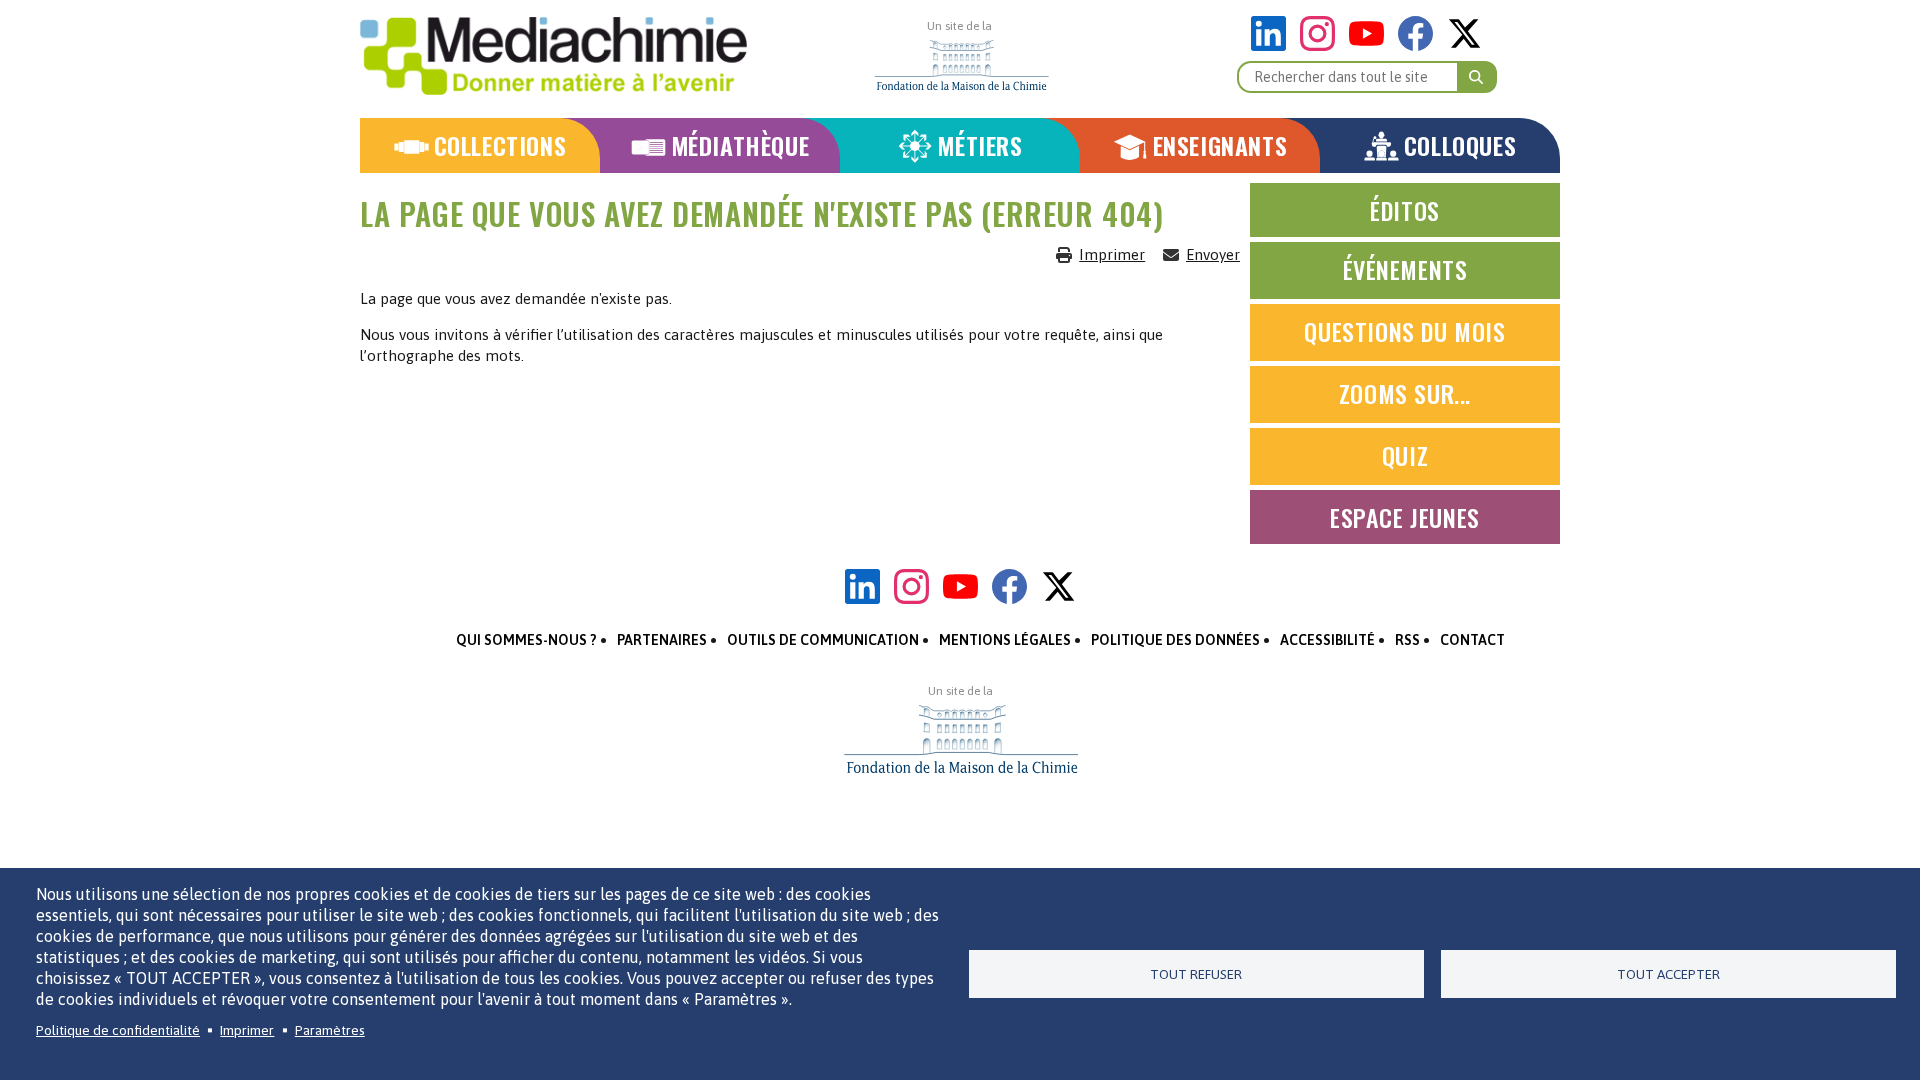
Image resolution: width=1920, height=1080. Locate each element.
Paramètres (330, 1030)
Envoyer (1213, 254)
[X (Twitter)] (1464, 45)
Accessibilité (1327, 640)
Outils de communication (823, 640)
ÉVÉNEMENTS (1405, 269)
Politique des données (1175, 640)
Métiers (979, 145)
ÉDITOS (1405, 210)
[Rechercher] (1477, 77)
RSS (1407, 640)
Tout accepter (1668, 974)
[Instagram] (1322, 45)
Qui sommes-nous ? (526, 640)
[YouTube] (1371, 45)
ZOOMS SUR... (1405, 393)
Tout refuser (1196, 974)
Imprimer (1112, 254)
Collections (500, 145)
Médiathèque (740, 145)
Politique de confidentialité (118, 1030)
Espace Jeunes (1405, 517)
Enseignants (1220, 145)
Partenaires (662, 640)
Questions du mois (1404, 331)
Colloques (1460, 145)
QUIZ (1405, 455)
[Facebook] (1420, 45)
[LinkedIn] (1273, 45)
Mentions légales (1005, 640)
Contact (1472, 640)
